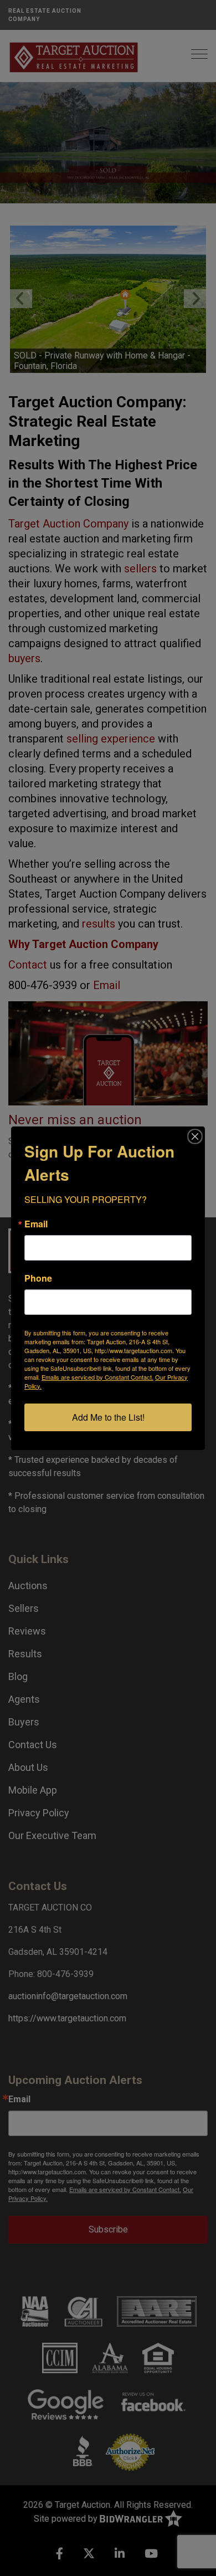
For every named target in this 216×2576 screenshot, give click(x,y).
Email (36, 1224)
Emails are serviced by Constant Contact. (97, 1377)
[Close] (195, 1136)
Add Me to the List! (108, 1417)
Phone (38, 1278)
